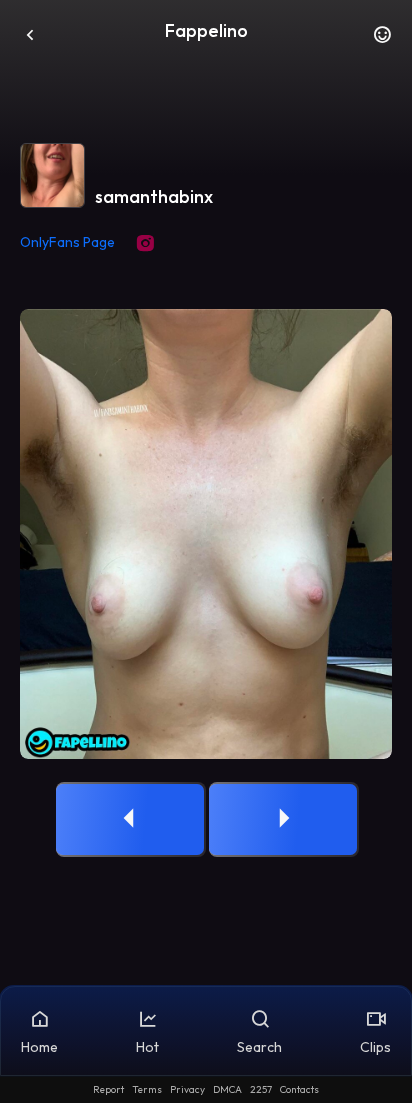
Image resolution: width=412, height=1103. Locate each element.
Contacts (299, 1089)
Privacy (187, 1089)
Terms (147, 1089)
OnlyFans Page (67, 242)
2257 (261, 1089)
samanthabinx (154, 196)
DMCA (227, 1089)
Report (108, 1089)
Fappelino (206, 30)
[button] (382, 40)
